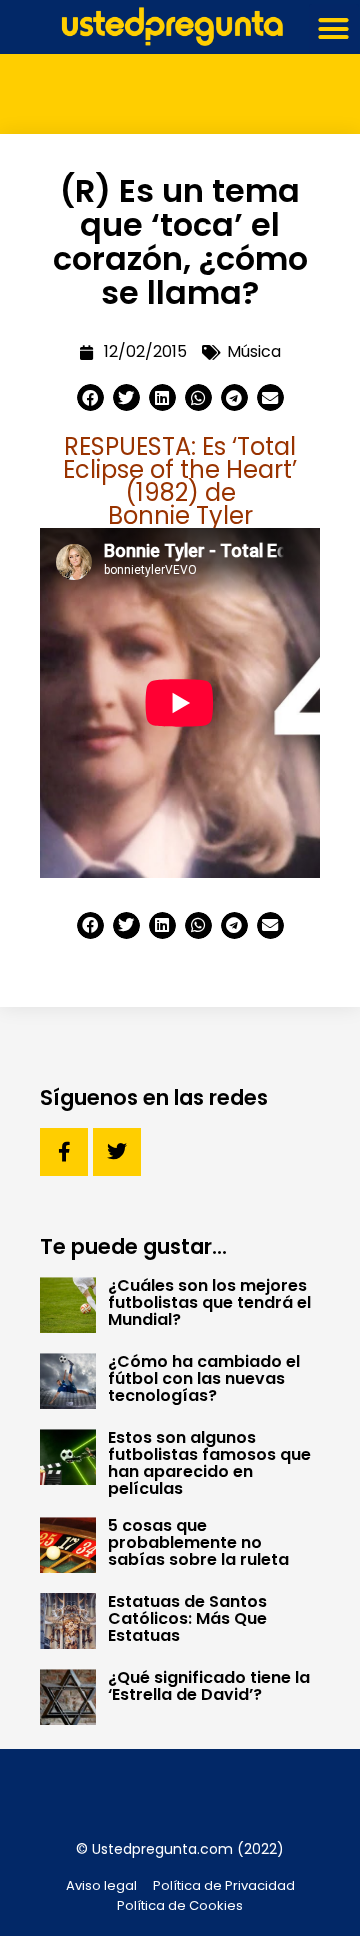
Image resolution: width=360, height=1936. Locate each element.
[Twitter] (117, 1152)
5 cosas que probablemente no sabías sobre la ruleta (198, 1542)
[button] (334, 29)
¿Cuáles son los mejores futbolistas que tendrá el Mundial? (209, 1302)
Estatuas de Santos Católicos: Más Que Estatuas (187, 1618)
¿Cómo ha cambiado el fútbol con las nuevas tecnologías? (204, 1378)
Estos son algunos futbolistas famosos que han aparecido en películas (209, 1463)
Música (254, 351)
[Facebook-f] (64, 1152)
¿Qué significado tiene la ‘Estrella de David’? (209, 1686)
